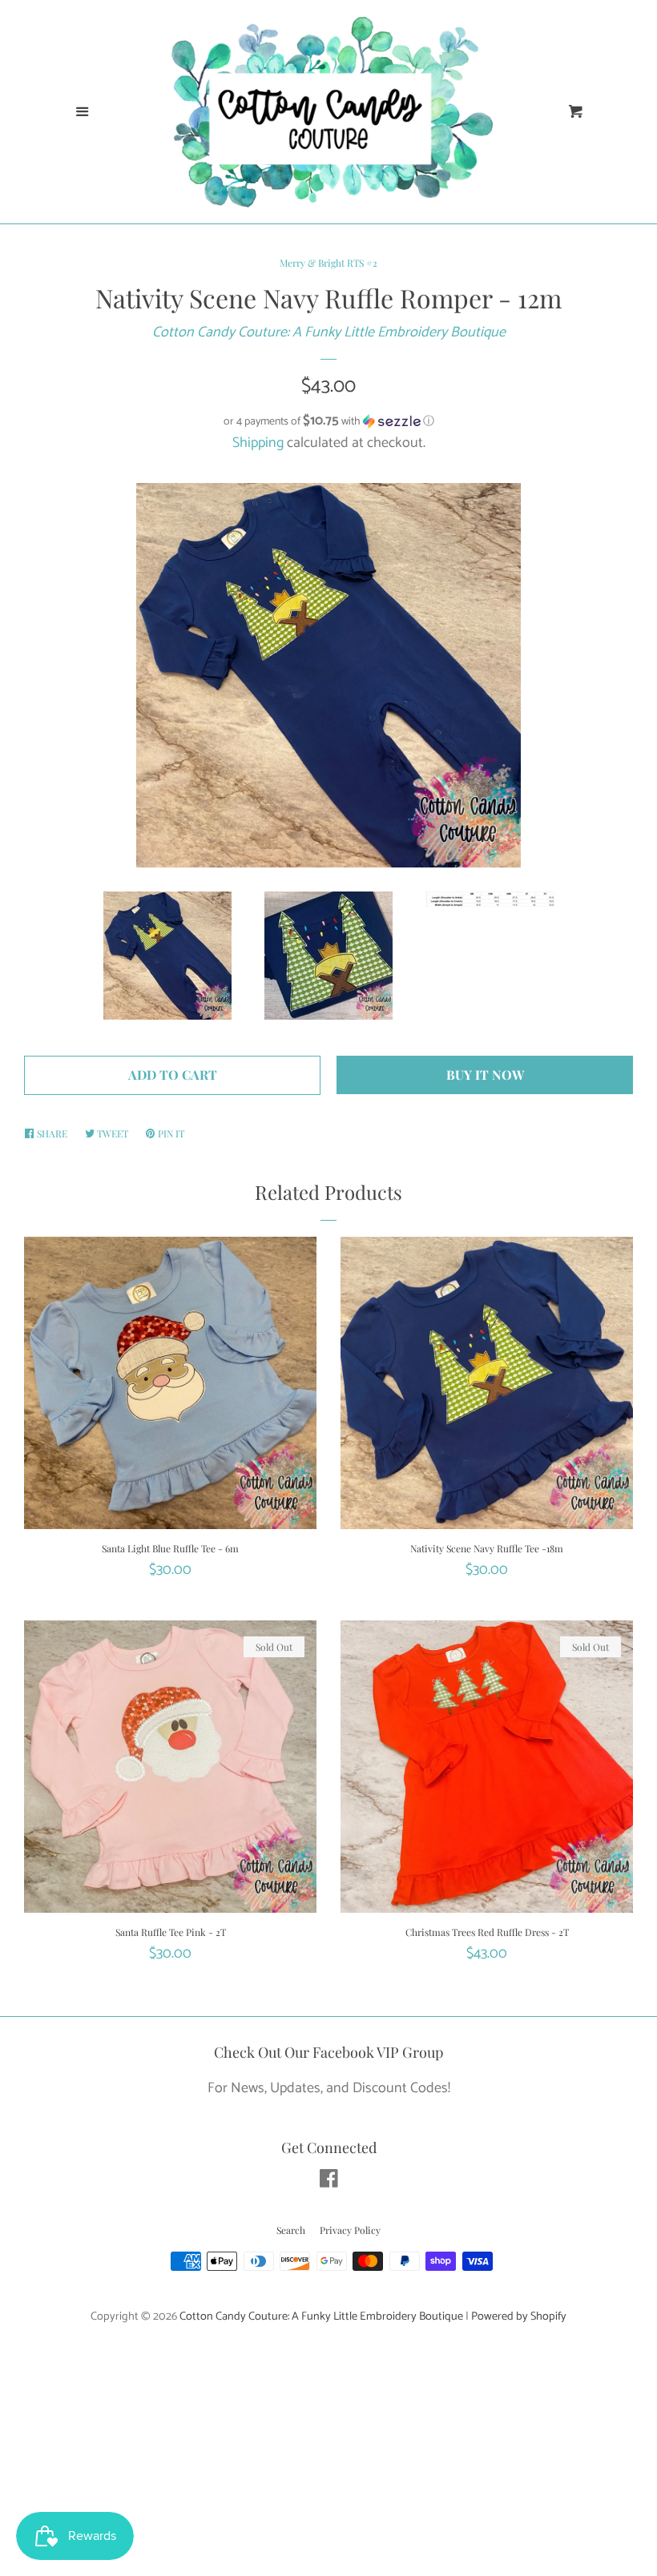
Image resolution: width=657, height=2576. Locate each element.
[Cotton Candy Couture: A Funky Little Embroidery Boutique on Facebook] (329, 2182)
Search (291, 2230)
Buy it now (485, 1075)
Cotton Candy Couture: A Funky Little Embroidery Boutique (329, 332)
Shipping (258, 443)
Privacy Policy (350, 2230)
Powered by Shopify (519, 2316)
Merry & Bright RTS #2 (328, 263)
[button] (328, 422)
